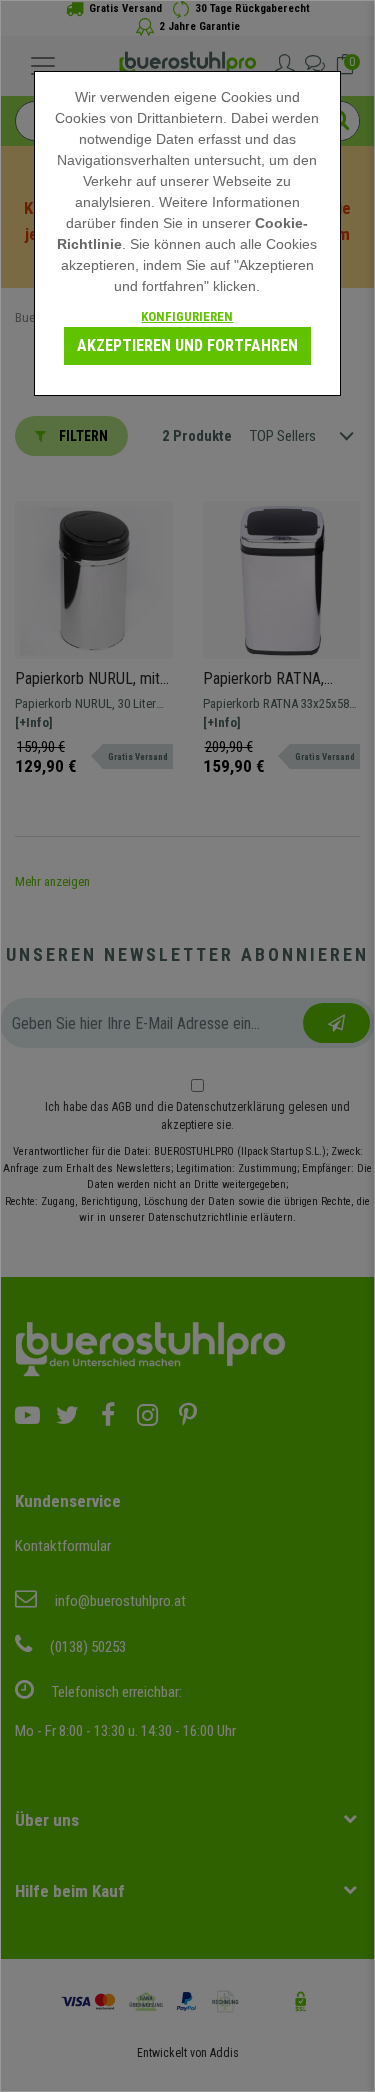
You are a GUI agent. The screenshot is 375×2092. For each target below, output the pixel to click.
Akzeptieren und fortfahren (187, 345)
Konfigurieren (187, 316)
